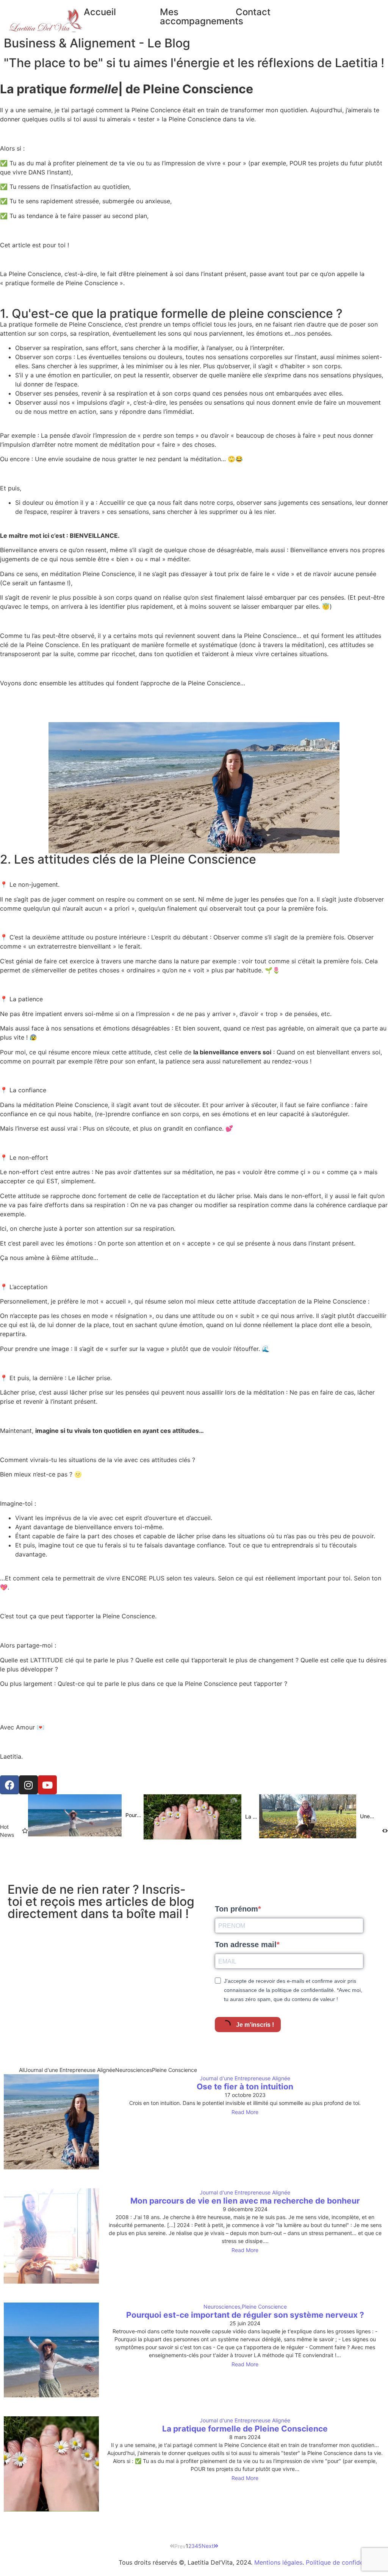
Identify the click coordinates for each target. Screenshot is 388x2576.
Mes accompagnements (202, 16)
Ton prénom (236, 1909)
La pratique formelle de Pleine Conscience (245, 2429)
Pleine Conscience (264, 2307)
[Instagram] (28, 1785)
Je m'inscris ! (254, 2025)
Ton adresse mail (246, 1945)
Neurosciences (223, 2307)
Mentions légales (278, 2562)
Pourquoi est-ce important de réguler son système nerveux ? (245, 2315)
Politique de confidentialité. (345, 2562)
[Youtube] (47, 1785)
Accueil (100, 12)
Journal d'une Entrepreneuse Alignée (245, 2078)
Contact (253, 12)
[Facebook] (9, 1785)
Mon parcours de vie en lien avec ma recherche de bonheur (245, 2201)
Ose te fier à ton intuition (245, 2087)
